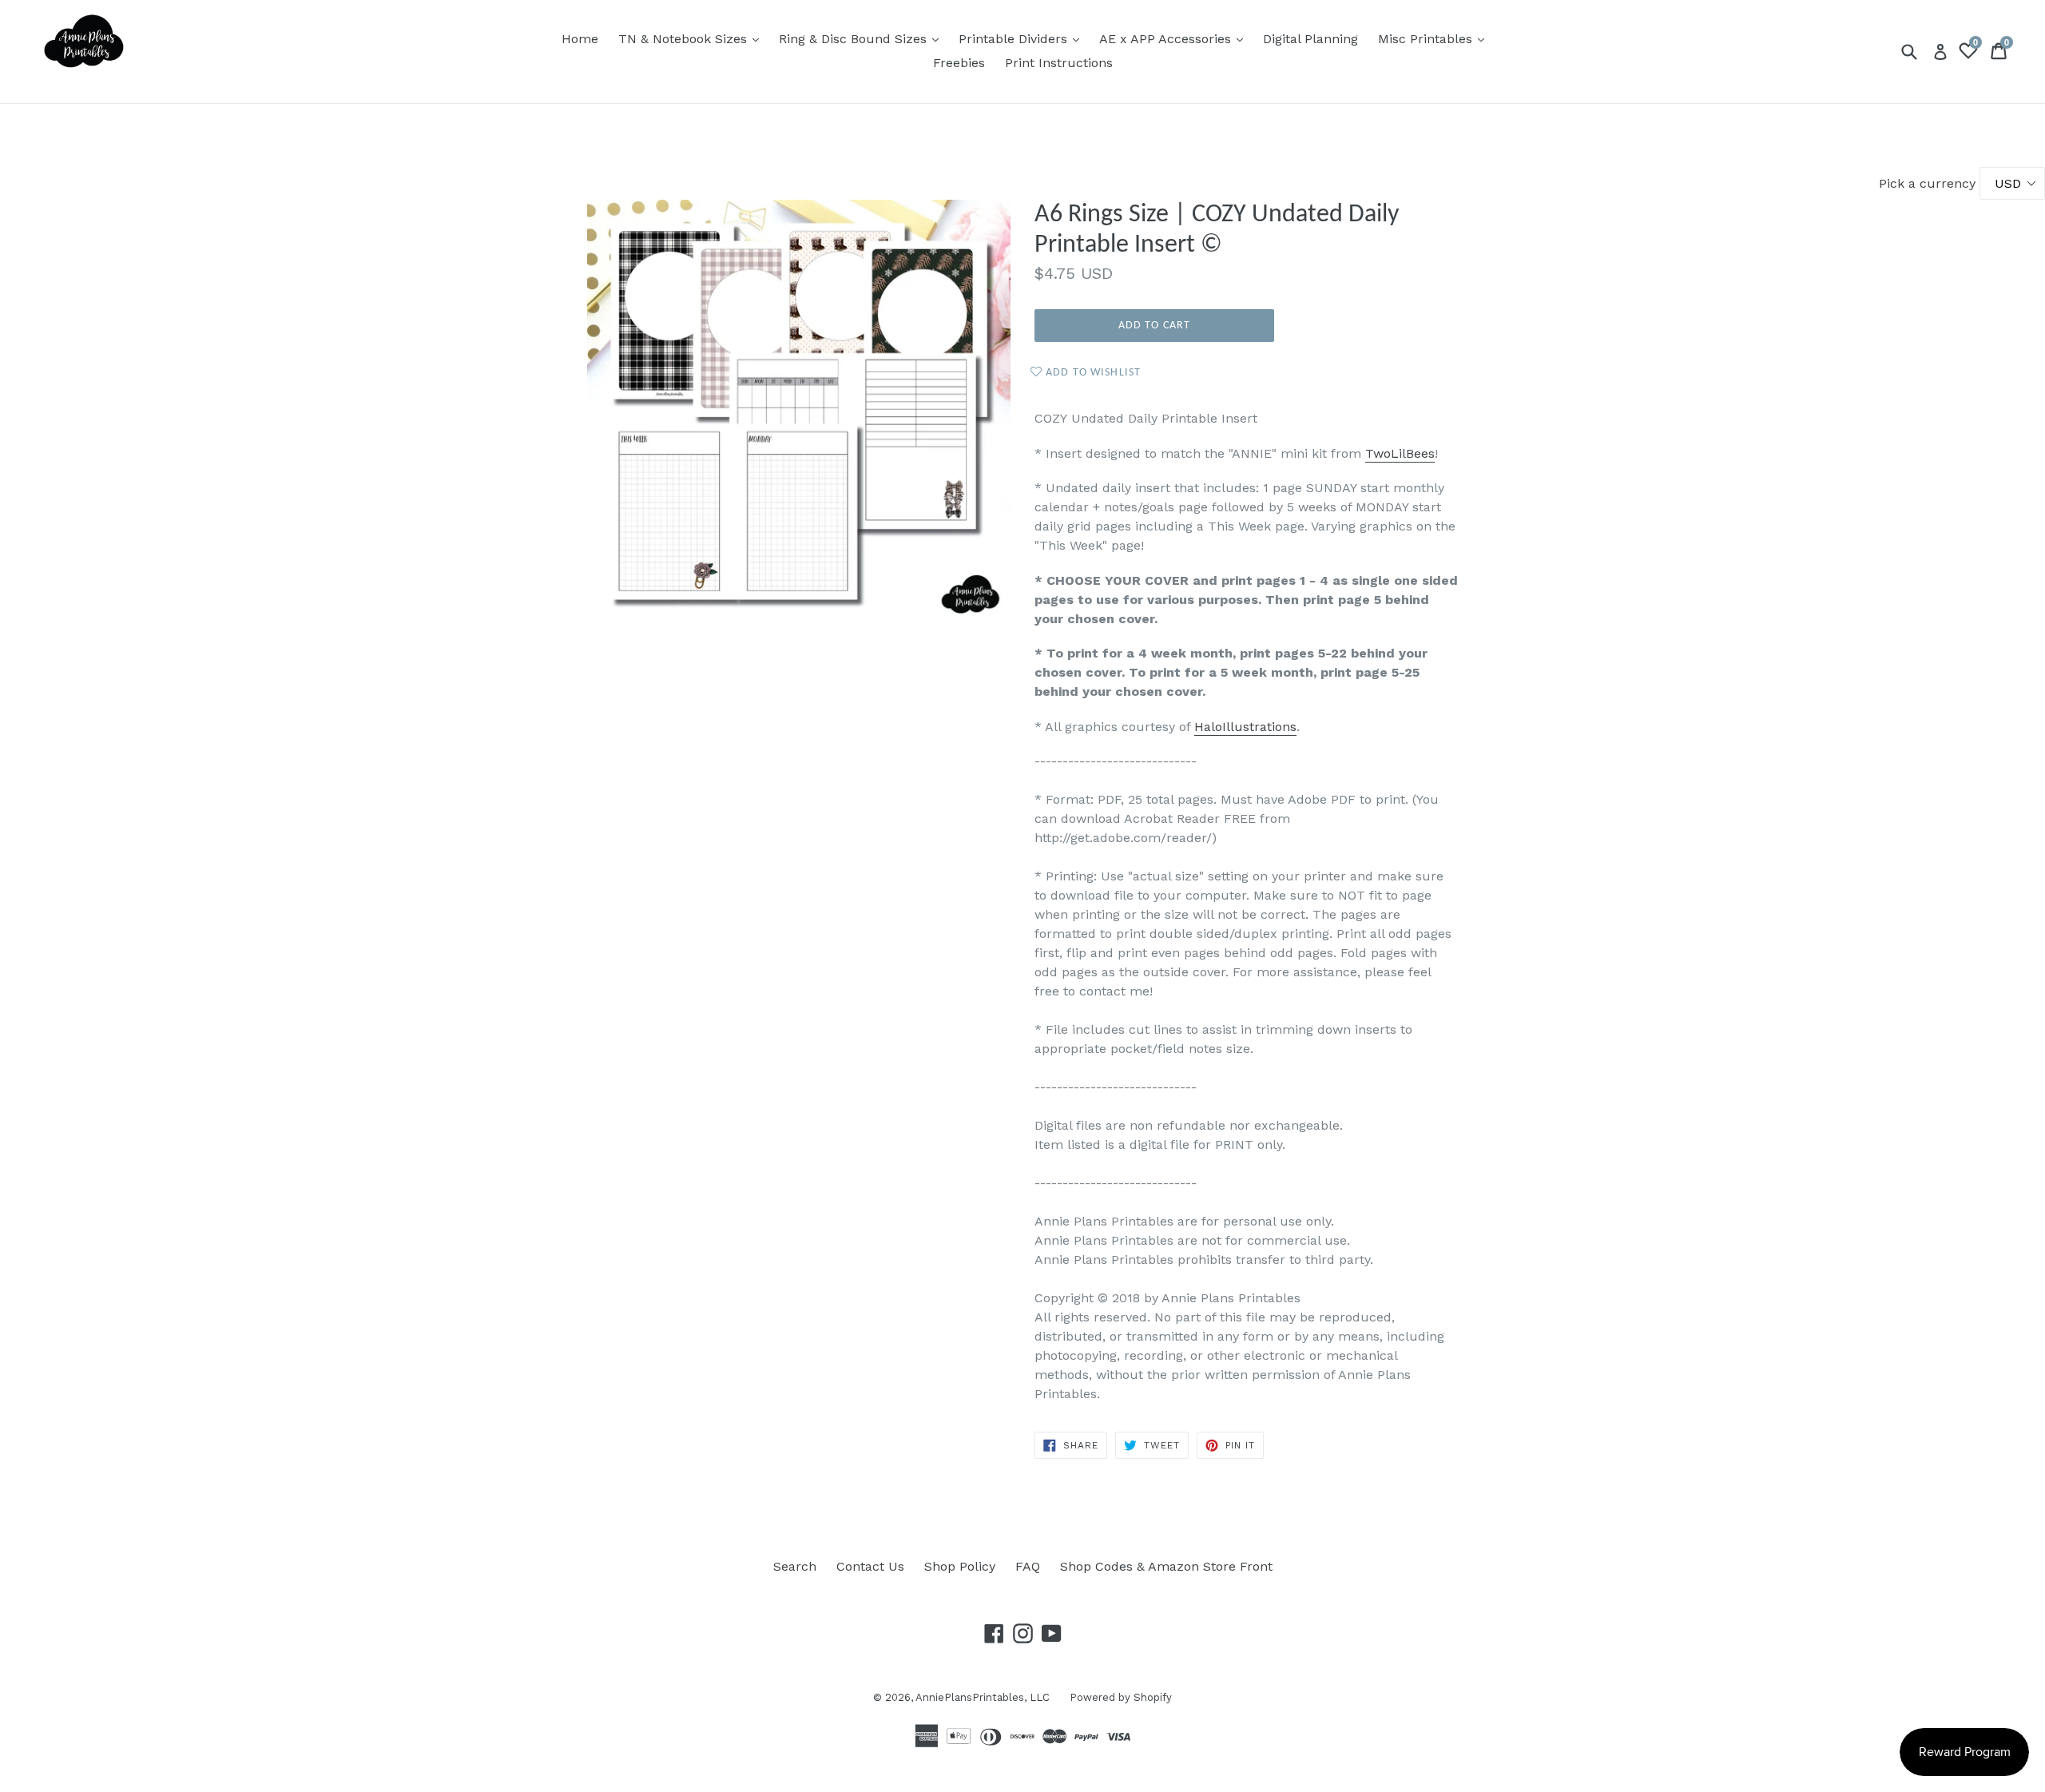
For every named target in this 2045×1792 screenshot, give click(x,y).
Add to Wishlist (1092, 373)
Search (795, 1566)
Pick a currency (1929, 183)
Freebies (959, 63)
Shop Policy (960, 1566)
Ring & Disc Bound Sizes (863, 38)
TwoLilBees (1400, 453)
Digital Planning (1310, 39)
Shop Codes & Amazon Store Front (1166, 1566)
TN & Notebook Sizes (693, 38)
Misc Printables (1435, 38)
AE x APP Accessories (1175, 38)
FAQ (1028, 1566)
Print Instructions (1059, 63)
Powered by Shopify (1121, 1697)
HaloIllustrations (1245, 727)
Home (580, 39)
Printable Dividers (1023, 38)
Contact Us (870, 1566)
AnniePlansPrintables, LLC (983, 1697)
